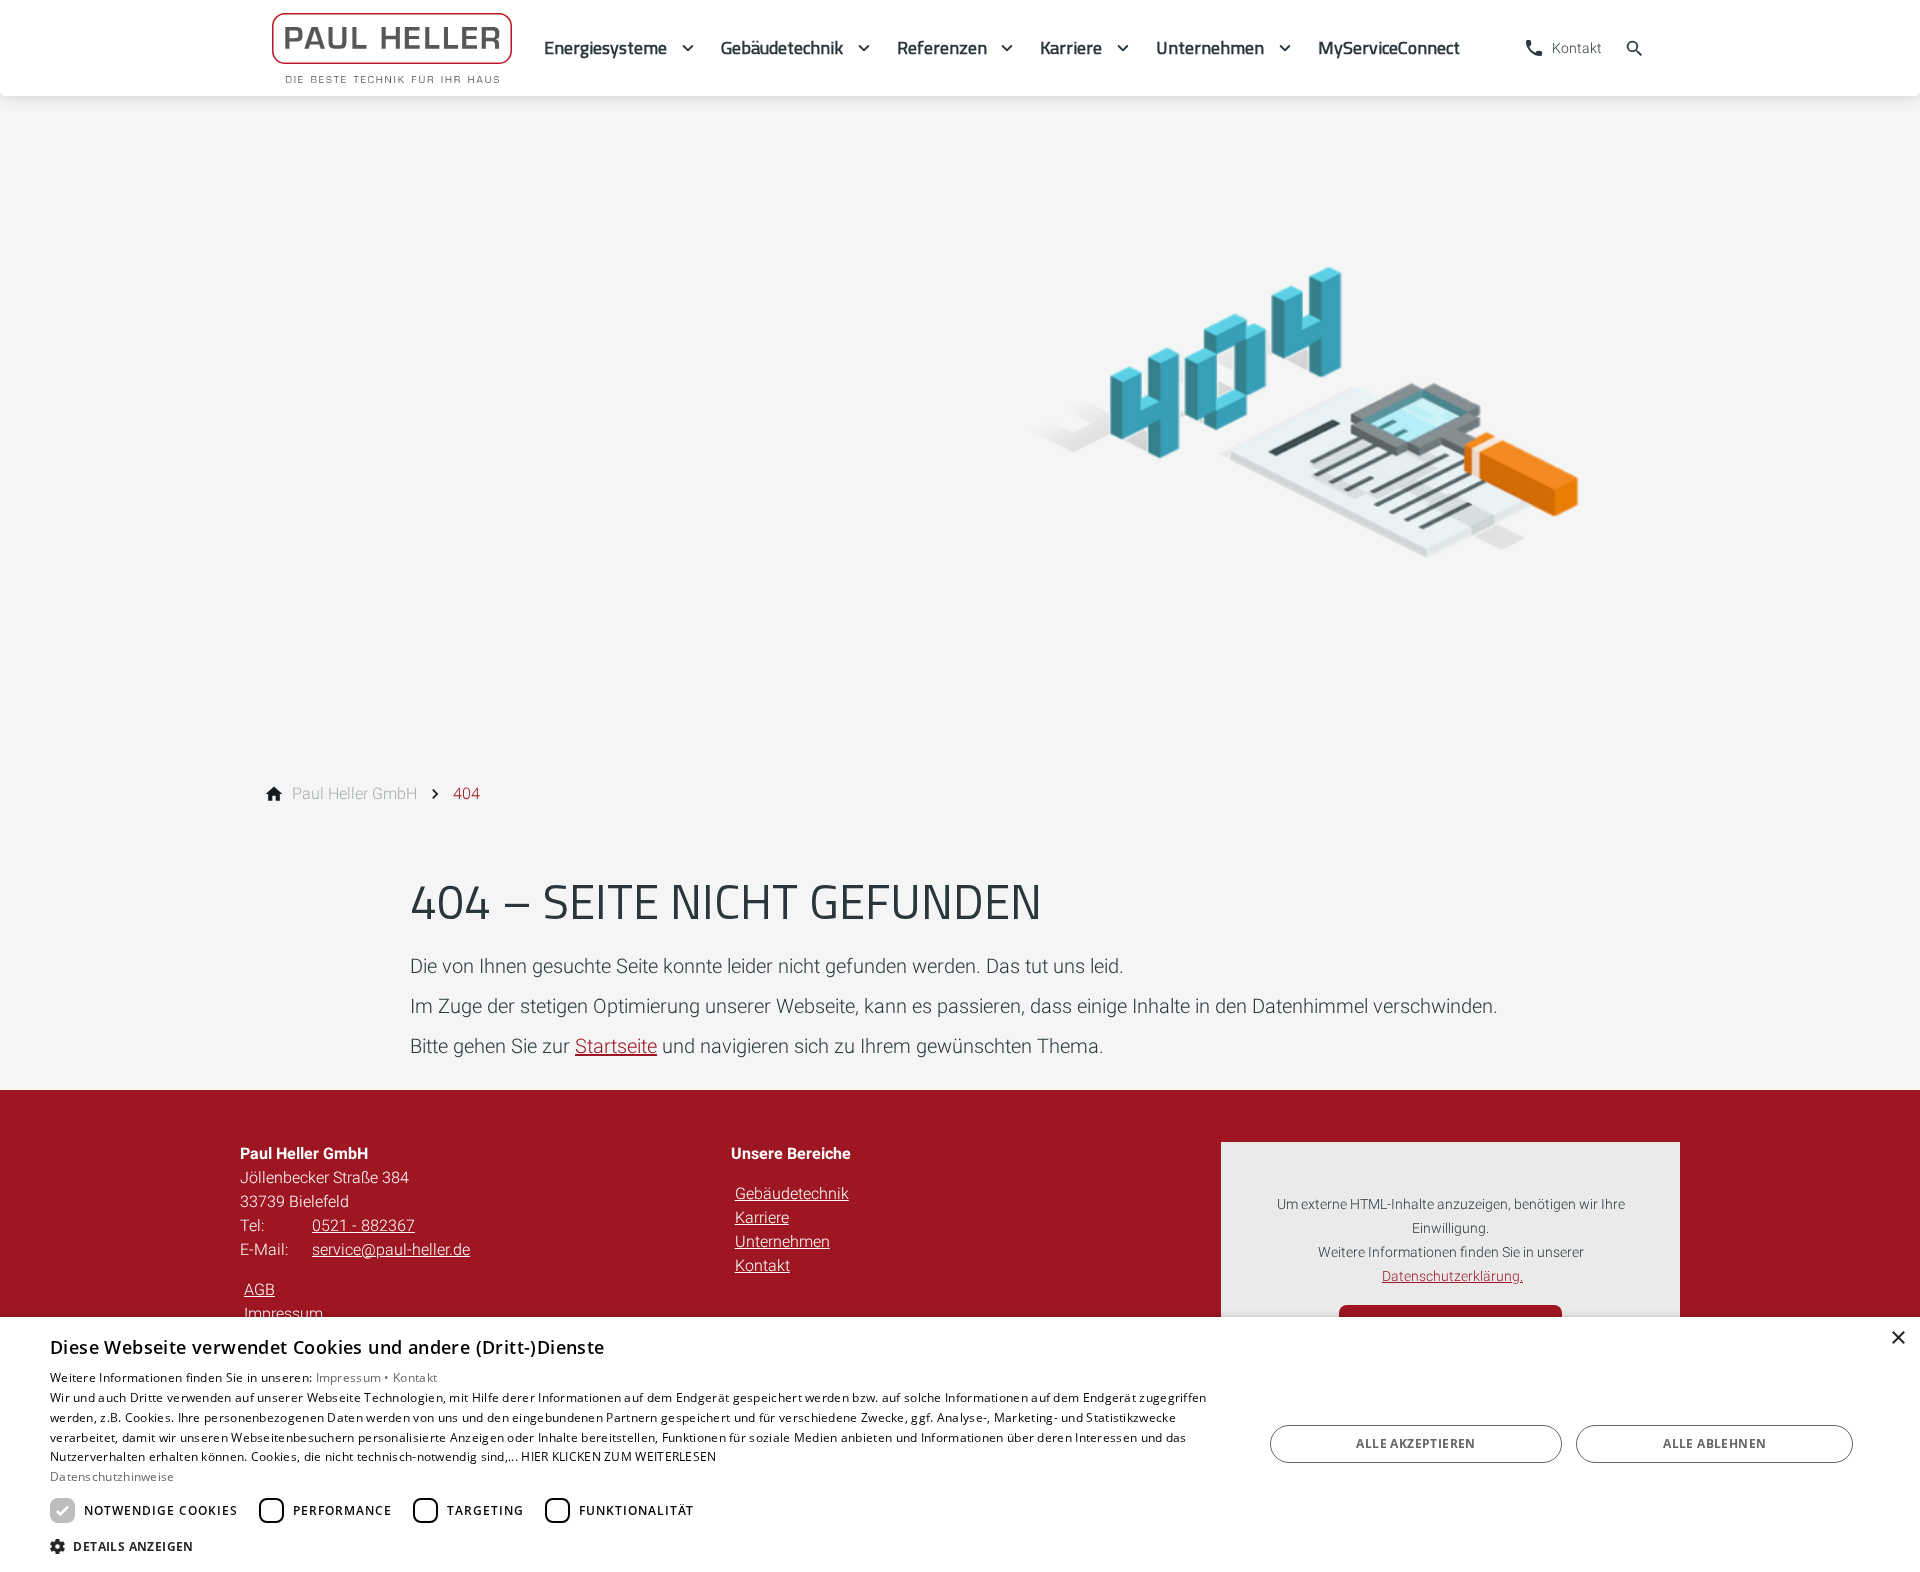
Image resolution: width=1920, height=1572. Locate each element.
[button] (638, 1545)
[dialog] (960, 1444)
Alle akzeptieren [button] (1415, 1443)
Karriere (762, 1217)
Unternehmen (782, 1241)
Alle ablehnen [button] (1714, 1443)
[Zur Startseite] (392, 48)
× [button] (1897, 1338)
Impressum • (355, 1377)
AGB (259, 1289)
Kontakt (762, 1265)
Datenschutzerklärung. (1452, 1276)
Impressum (283, 1313)
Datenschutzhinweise (112, 1476)
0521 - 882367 (363, 1225)
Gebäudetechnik (792, 1193)
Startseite (616, 1046)
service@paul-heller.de (391, 1249)
